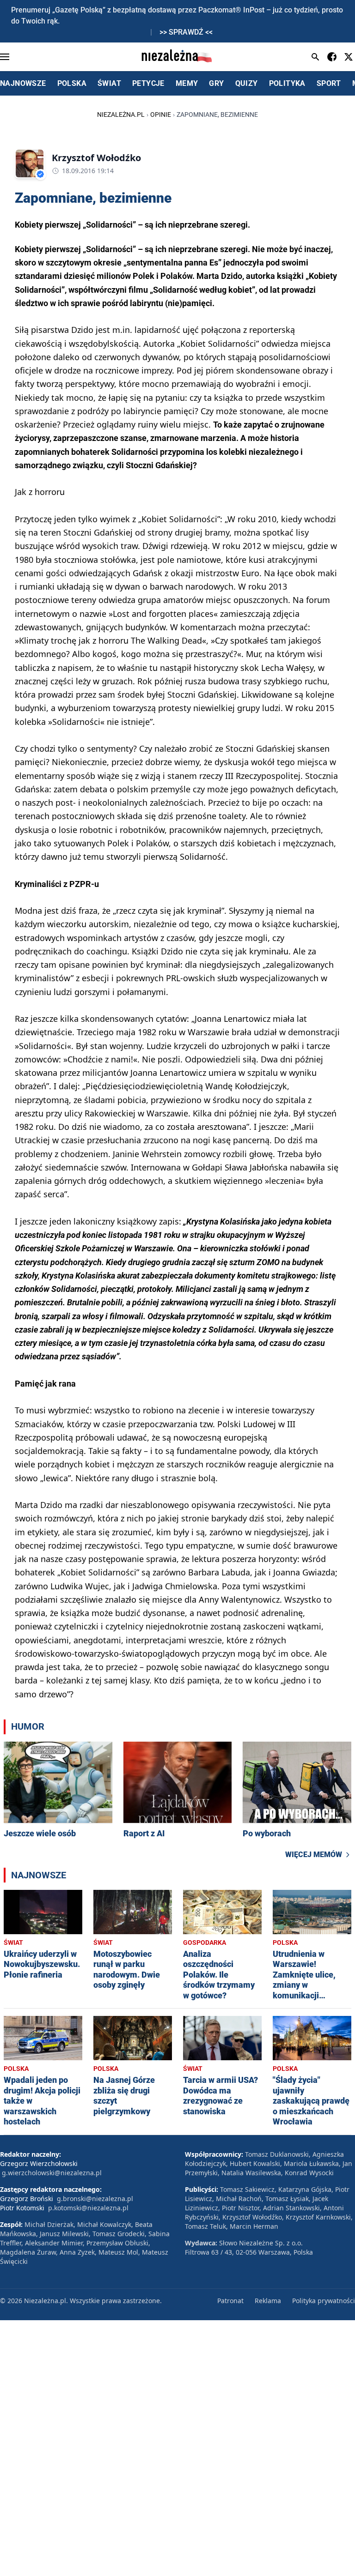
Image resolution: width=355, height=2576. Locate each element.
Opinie (161, 115)
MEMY (187, 83)
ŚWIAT (109, 83)
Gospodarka (205, 1943)
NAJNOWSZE (23, 83)
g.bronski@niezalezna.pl (95, 2199)
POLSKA (72, 83)
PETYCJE (148, 83)
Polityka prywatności (324, 2301)
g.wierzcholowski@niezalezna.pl (52, 2173)
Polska (285, 1943)
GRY (216, 83)
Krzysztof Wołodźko (96, 158)
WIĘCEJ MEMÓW (314, 1855)
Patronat (230, 2301)
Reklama (268, 2301)
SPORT (329, 83)
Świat (13, 1943)
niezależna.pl (121, 115)
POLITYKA (287, 83)
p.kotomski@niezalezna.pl (88, 2208)
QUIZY (247, 83)
